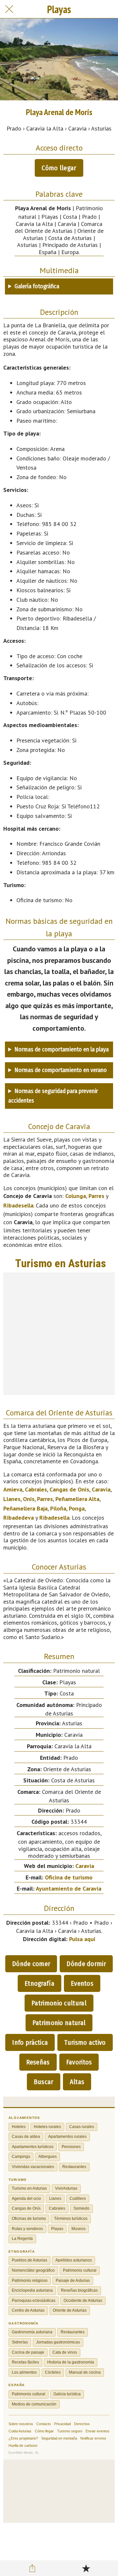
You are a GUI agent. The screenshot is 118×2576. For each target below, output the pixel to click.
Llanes (12, 1499)
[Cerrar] (9, 9)
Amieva (13, 1489)
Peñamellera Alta (77, 1499)
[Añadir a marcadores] (86, 2568)
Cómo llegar (59, 168)
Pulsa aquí (82, 1939)
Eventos (82, 1983)
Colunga (76, 1196)
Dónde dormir (86, 1964)
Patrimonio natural (59, 2023)
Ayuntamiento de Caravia (69, 1888)
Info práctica (30, 2042)
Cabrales (36, 1489)
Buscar (44, 2082)
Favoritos (79, 2062)
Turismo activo (85, 2042)
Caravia (101, 1489)
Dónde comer (31, 1964)
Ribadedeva (19, 1518)
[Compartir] (32, 2568)
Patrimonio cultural (59, 2003)
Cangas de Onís (69, 1489)
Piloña (58, 1508)
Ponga (77, 1508)
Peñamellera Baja (25, 1508)
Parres (96, 1196)
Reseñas (38, 2062)
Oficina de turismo (69, 1877)
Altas (77, 2082)
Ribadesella (18, 1205)
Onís (29, 1499)
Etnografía (39, 1983)
